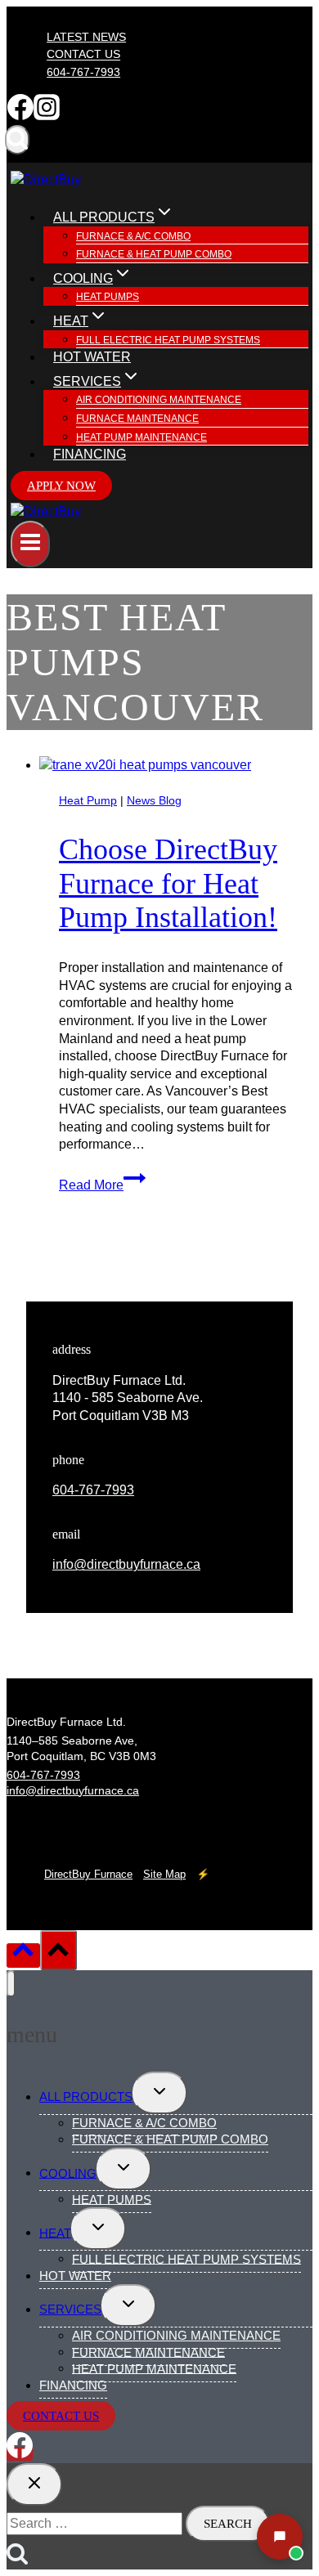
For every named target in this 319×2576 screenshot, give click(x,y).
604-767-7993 (83, 72)
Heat (55, 2232)
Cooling (68, 2173)
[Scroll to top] (23, 1956)
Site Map (164, 1874)
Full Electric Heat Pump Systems (168, 340)
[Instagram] (47, 116)
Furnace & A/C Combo (133, 236)
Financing (90, 454)
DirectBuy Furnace (88, 1874)
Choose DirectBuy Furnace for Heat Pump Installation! (168, 883)
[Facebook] (20, 116)
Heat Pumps (108, 297)
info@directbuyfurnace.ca (126, 1564)
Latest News (86, 37)
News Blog (154, 800)
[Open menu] (30, 544)
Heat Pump (88, 800)
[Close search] (34, 2484)
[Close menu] (11, 1984)
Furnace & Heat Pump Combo (154, 254)
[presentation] (176, 765)
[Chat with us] (280, 2537)
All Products (86, 2097)
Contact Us (83, 55)
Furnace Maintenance (137, 419)
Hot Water (92, 357)
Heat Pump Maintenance (142, 437)
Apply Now (61, 486)
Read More (102, 1185)
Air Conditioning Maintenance (159, 400)
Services (70, 2309)
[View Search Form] (17, 140)
